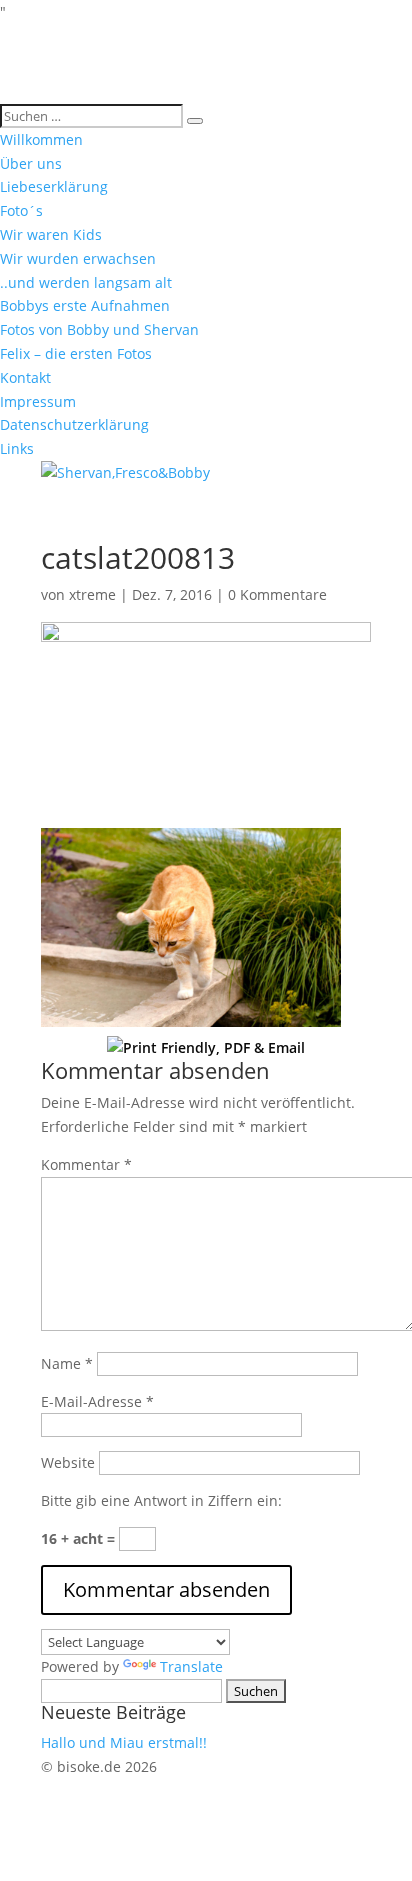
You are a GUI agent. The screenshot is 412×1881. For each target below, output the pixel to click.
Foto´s (21, 210)
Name (67, 1363)
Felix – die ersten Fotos (76, 353)
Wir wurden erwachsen (78, 258)
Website (68, 1462)
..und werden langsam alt (86, 282)
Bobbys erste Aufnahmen (85, 305)
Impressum (38, 401)
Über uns (31, 163)
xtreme (92, 594)
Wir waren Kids (51, 234)
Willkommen (41, 139)
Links (17, 448)
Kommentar (86, 1164)
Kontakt (25, 377)
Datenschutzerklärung (74, 424)
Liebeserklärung (54, 186)
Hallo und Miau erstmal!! (124, 1742)
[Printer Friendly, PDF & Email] (206, 1046)
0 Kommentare (277, 594)
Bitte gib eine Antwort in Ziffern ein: (161, 1500)
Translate (191, 1666)
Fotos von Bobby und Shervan (99, 329)
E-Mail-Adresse (97, 1401)
